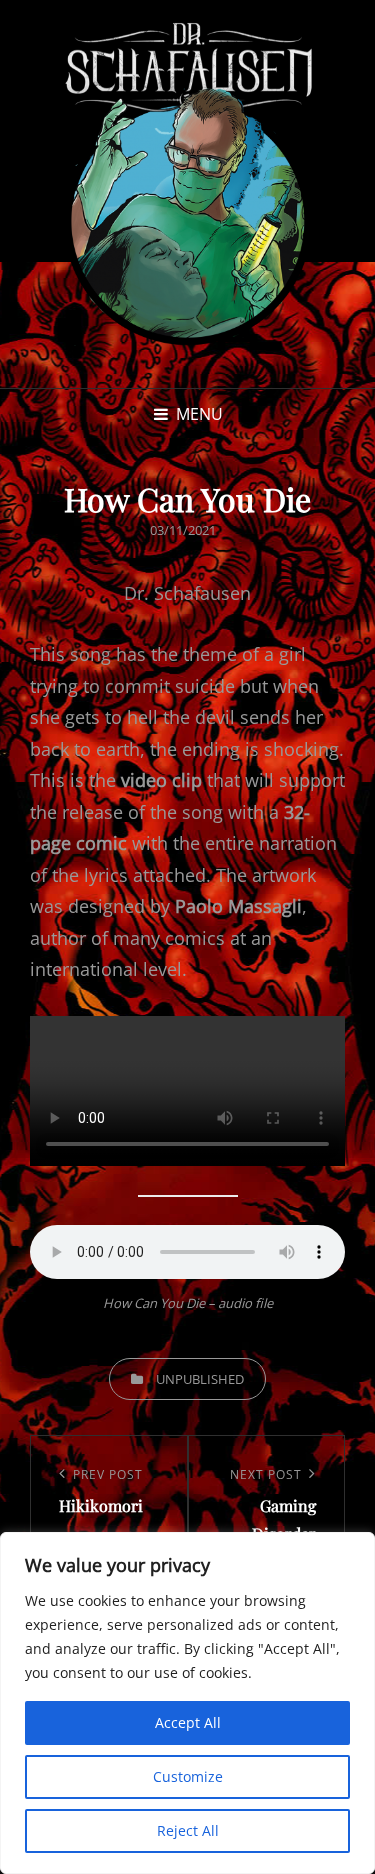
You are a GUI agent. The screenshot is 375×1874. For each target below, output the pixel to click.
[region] (187, 1703)
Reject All (188, 1830)
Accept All (188, 1722)
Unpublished (200, 1379)
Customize (188, 1776)
